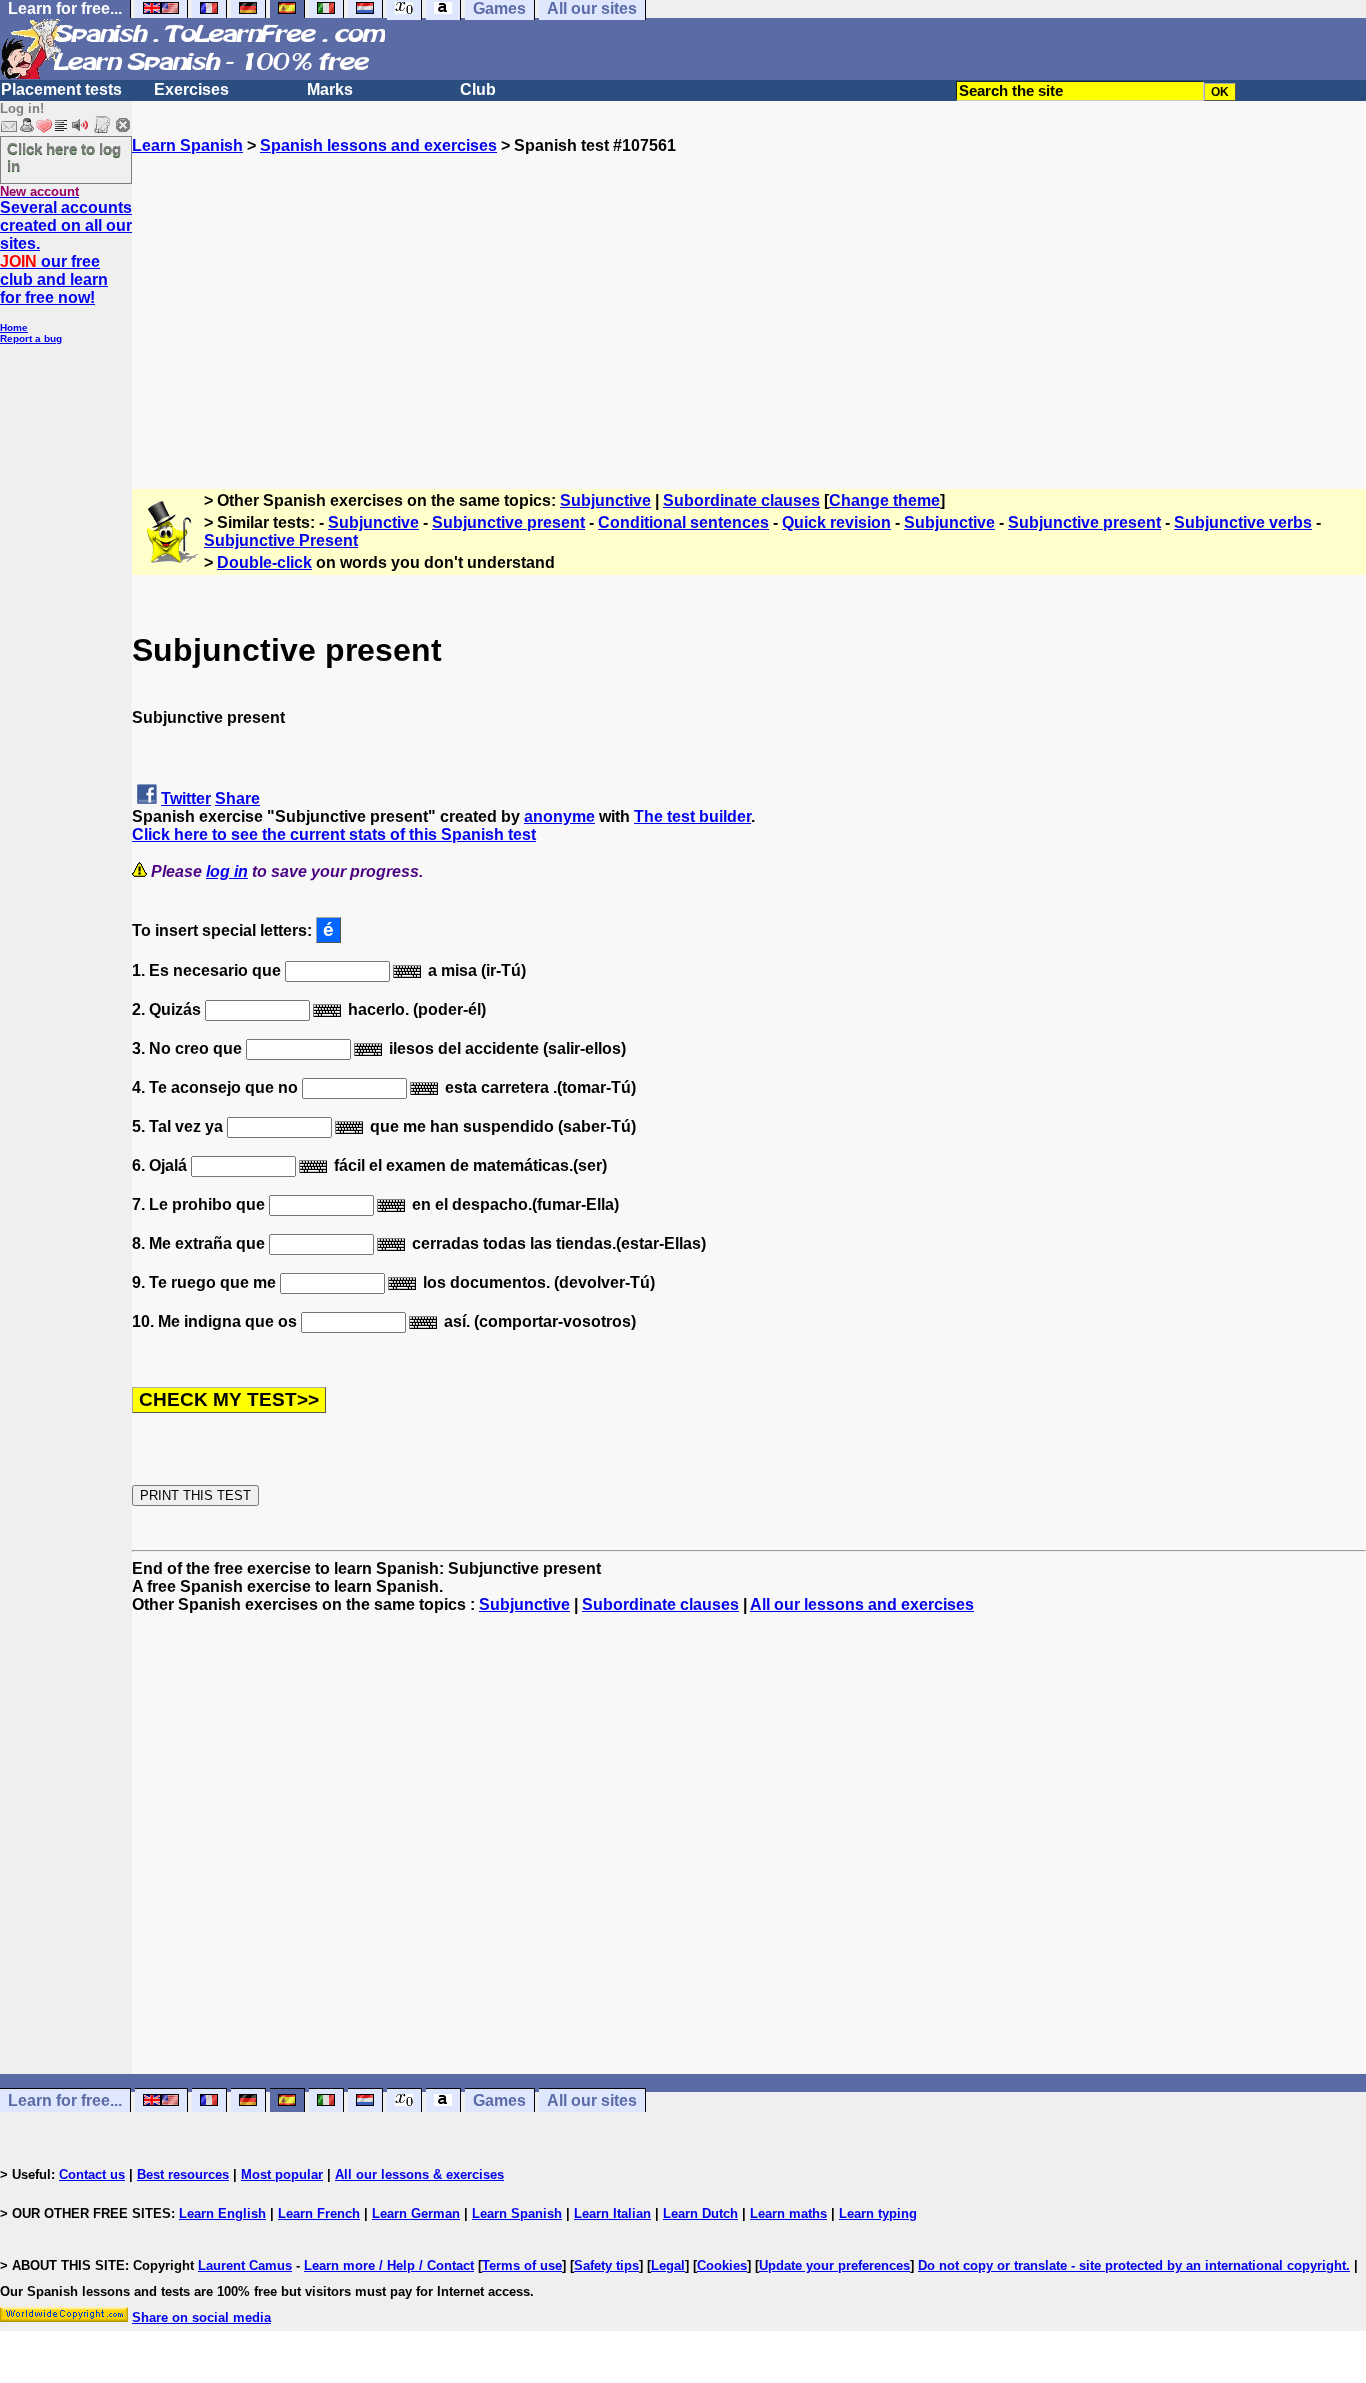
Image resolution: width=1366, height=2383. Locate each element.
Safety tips (606, 2265)
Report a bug (31, 338)
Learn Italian (612, 2213)
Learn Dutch (700, 2213)
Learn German (416, 2213)
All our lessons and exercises (862, 1604)
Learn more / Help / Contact (389, 2265)
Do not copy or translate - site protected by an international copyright (1132, 2265)
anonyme (559, 816)
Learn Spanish (187, 145)
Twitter (186, 798)
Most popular (282, 2174)
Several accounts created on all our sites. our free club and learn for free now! (66, 252)
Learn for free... (65, 2100)
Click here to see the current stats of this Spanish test (334, 834)
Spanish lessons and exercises (378, 145)
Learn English (222, 2213)
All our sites (592, 2100)
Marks (330, 89)
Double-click (264, 562)
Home (14, 327)
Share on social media (201, 2317)
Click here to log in (64, 157)
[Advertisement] (749, 295)
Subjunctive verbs (1243, 522)
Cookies (722, 2265)
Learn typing (878, 2213)
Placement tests (61, 89)
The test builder (692, 816)
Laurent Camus (245, 2265)
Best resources (183, 2174)
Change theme (884, 500)
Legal (668, 2265)
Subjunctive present (508, 522)
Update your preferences (834, 2265)
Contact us (92, 2174)
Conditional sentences (683, 522)
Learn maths (788, 2213)
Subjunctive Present (281, 540)
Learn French (319, 2213)
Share (237, 798)
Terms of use (522, 2265)
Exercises (191, 89)
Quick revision (836, 522)
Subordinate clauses (741, 500)
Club (478, 89)
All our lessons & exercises (419, 2174)
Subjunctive (605, 500)
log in (227, 871)
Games (499, 2100)
